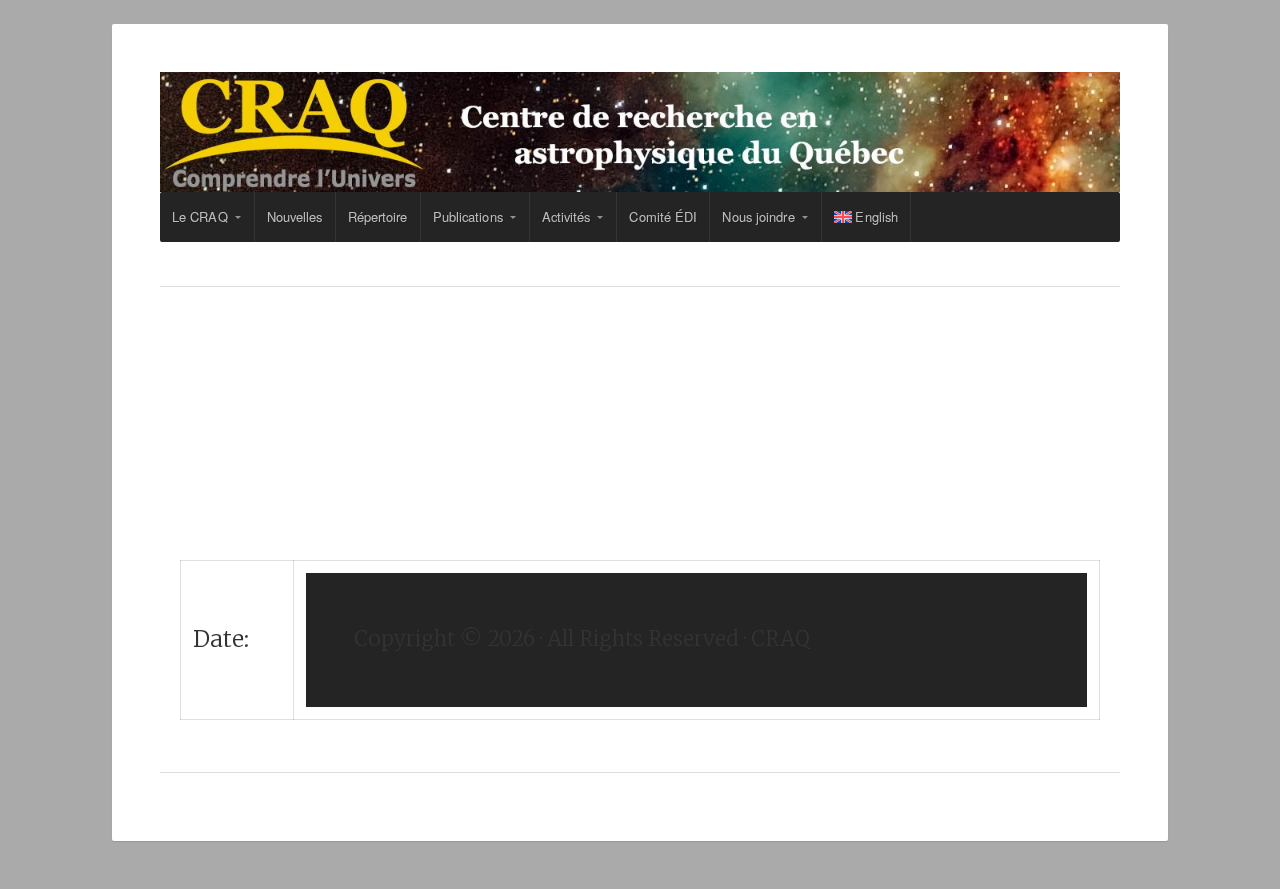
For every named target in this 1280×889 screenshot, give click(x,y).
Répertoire (378, 216)
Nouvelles (295, 216)
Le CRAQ (200, 216)
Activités (566, 216)
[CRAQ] (640, 132)
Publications (468, 216)
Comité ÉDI (663, 216)
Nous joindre (758, 216)
